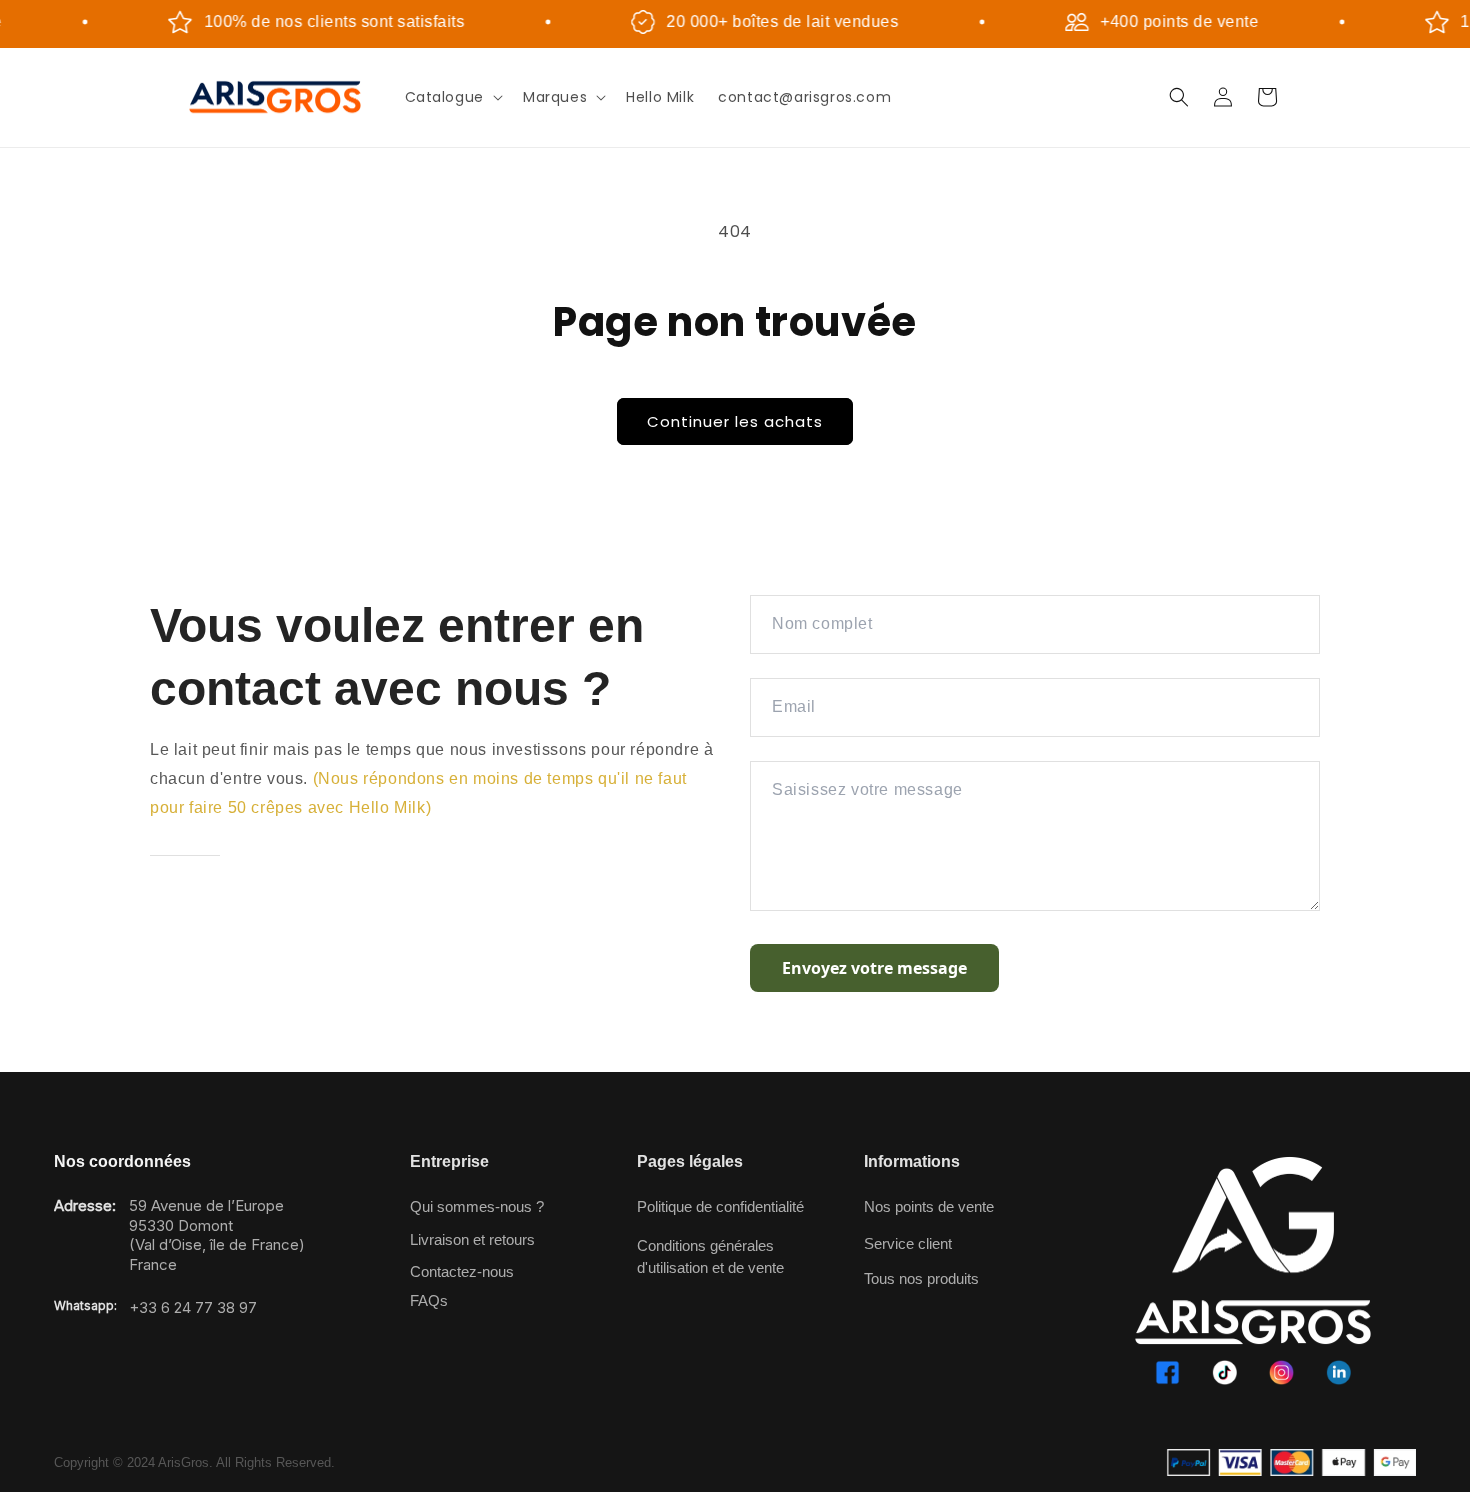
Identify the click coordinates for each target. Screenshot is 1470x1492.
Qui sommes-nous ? (477, 1206)
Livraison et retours (472, 1239)
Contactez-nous (462, 1271)
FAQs (429, 1300)
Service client (908, 1243)
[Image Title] (1167, 1372)
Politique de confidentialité (720, 1206)
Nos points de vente (929, 1206)
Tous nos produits (921, 1278)
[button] (452, 97)
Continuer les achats (735, 421)
